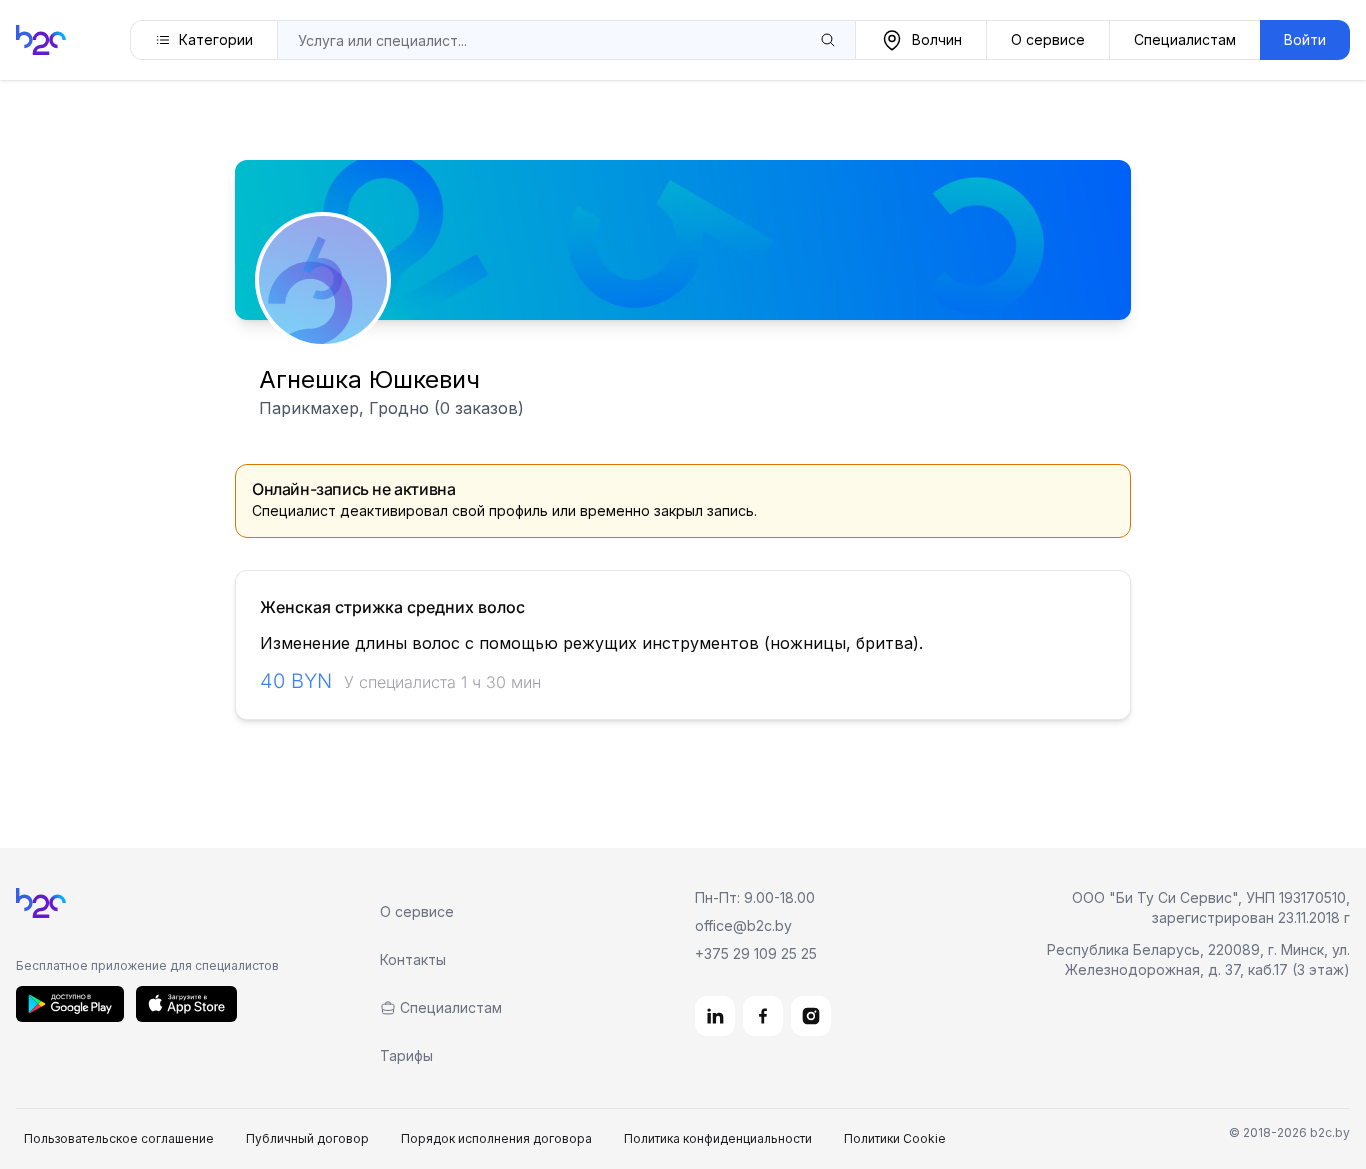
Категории (216, 39)
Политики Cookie (895, 1138)
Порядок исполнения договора (496, 1138)
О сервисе (1048, 39)
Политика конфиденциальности (718, 1138)
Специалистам (1185, 39)
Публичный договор (307, 1138)
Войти (1305, 39)
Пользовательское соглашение (119, 1138)
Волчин (937, 39)
